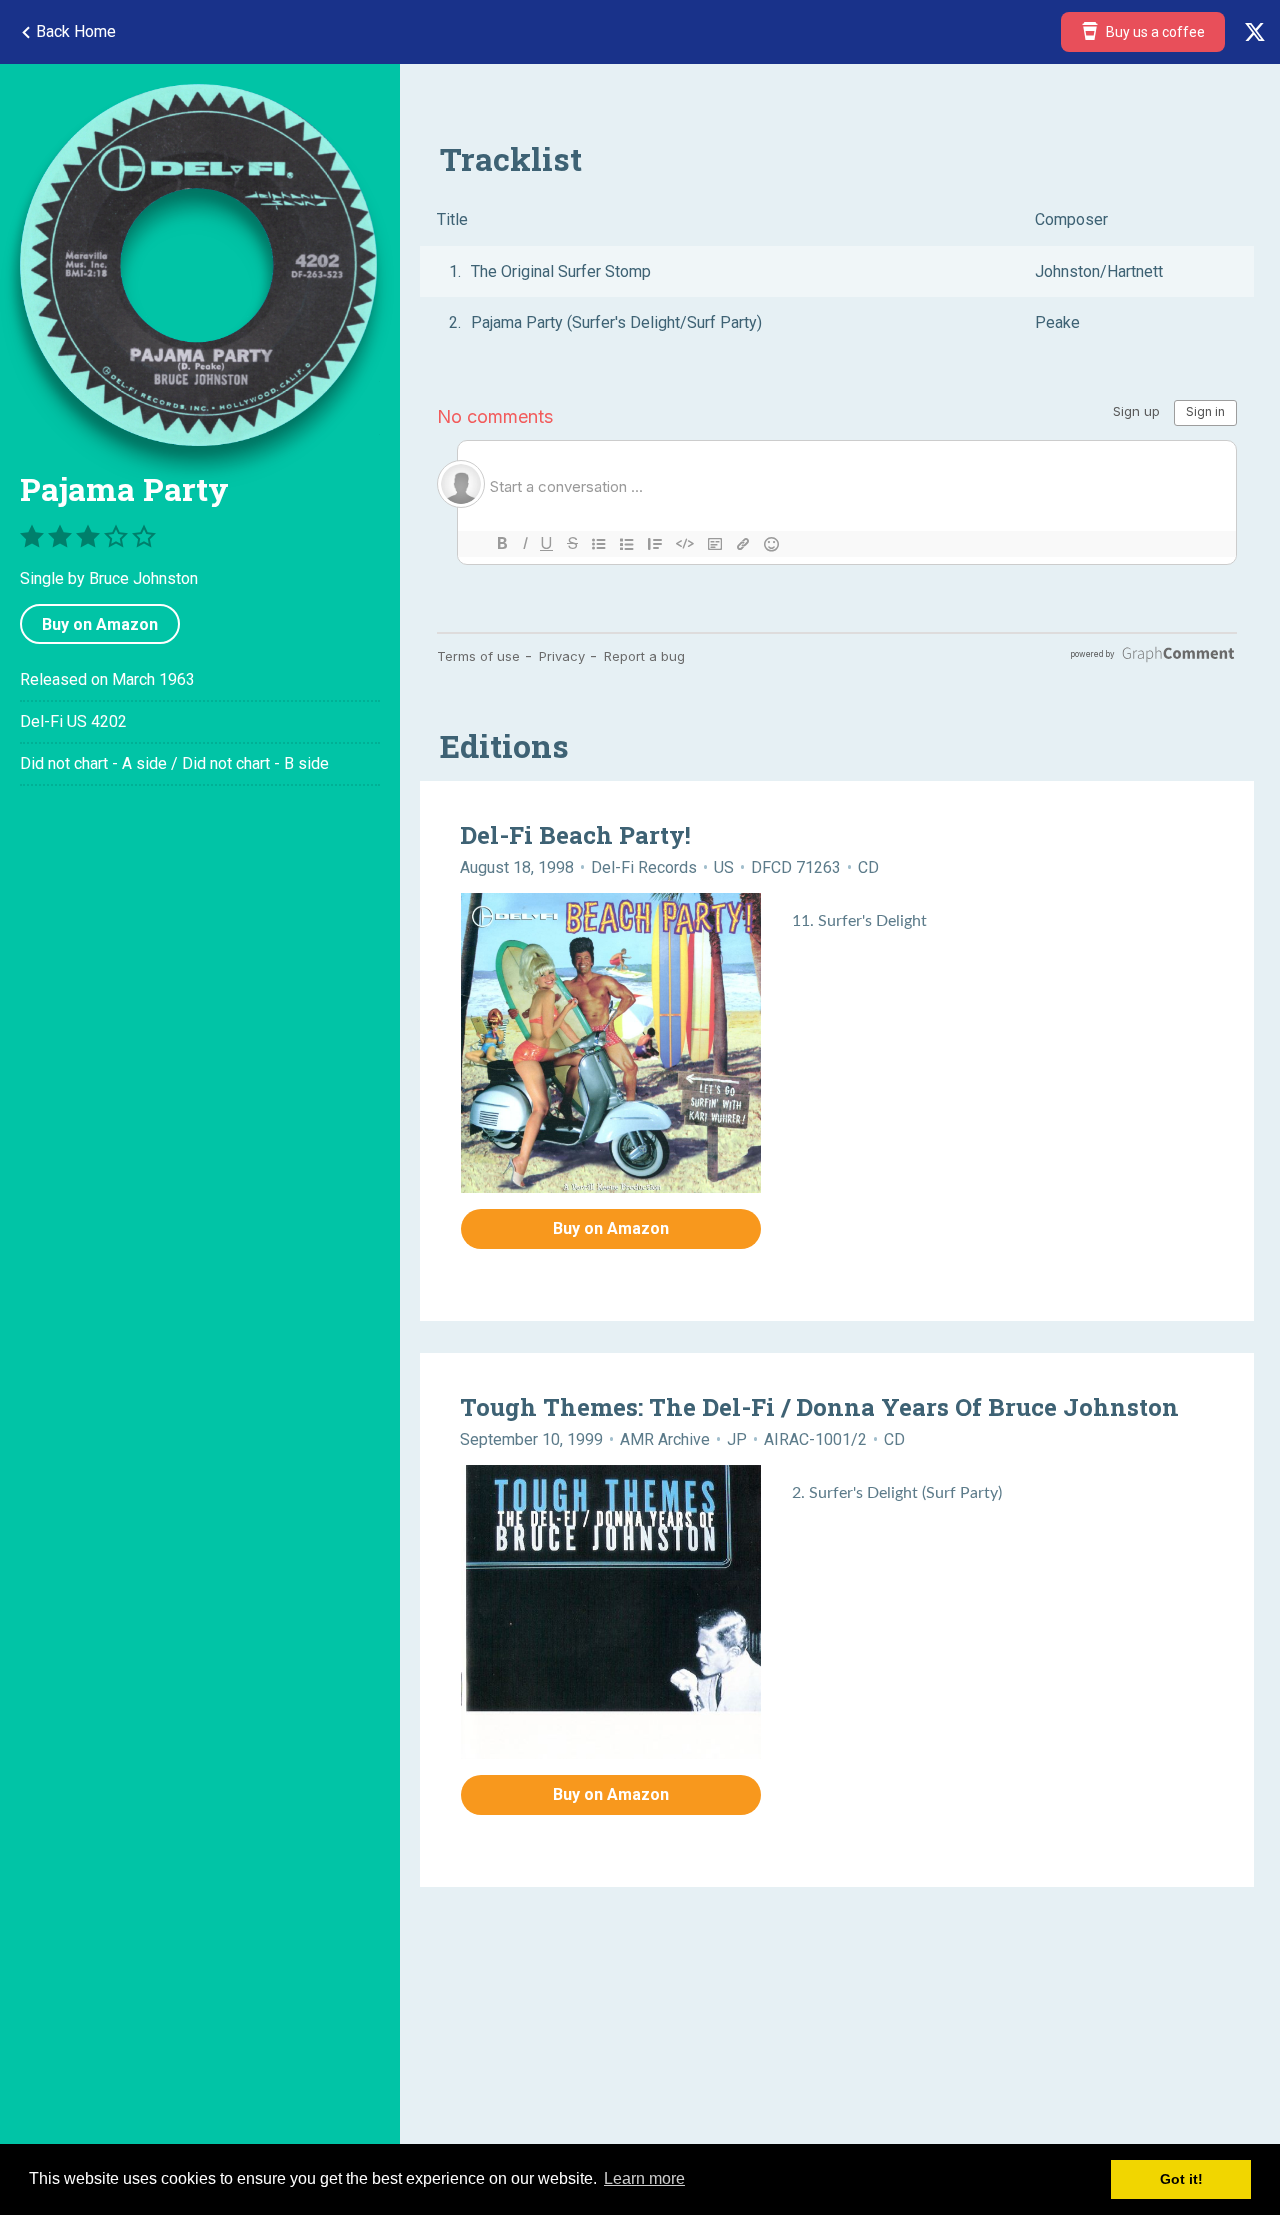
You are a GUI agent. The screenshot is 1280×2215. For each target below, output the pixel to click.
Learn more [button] (644, 2178)
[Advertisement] (200, 974)
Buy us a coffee (1154, 32)
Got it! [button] (1181, 2179)
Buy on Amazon (100, 624)
